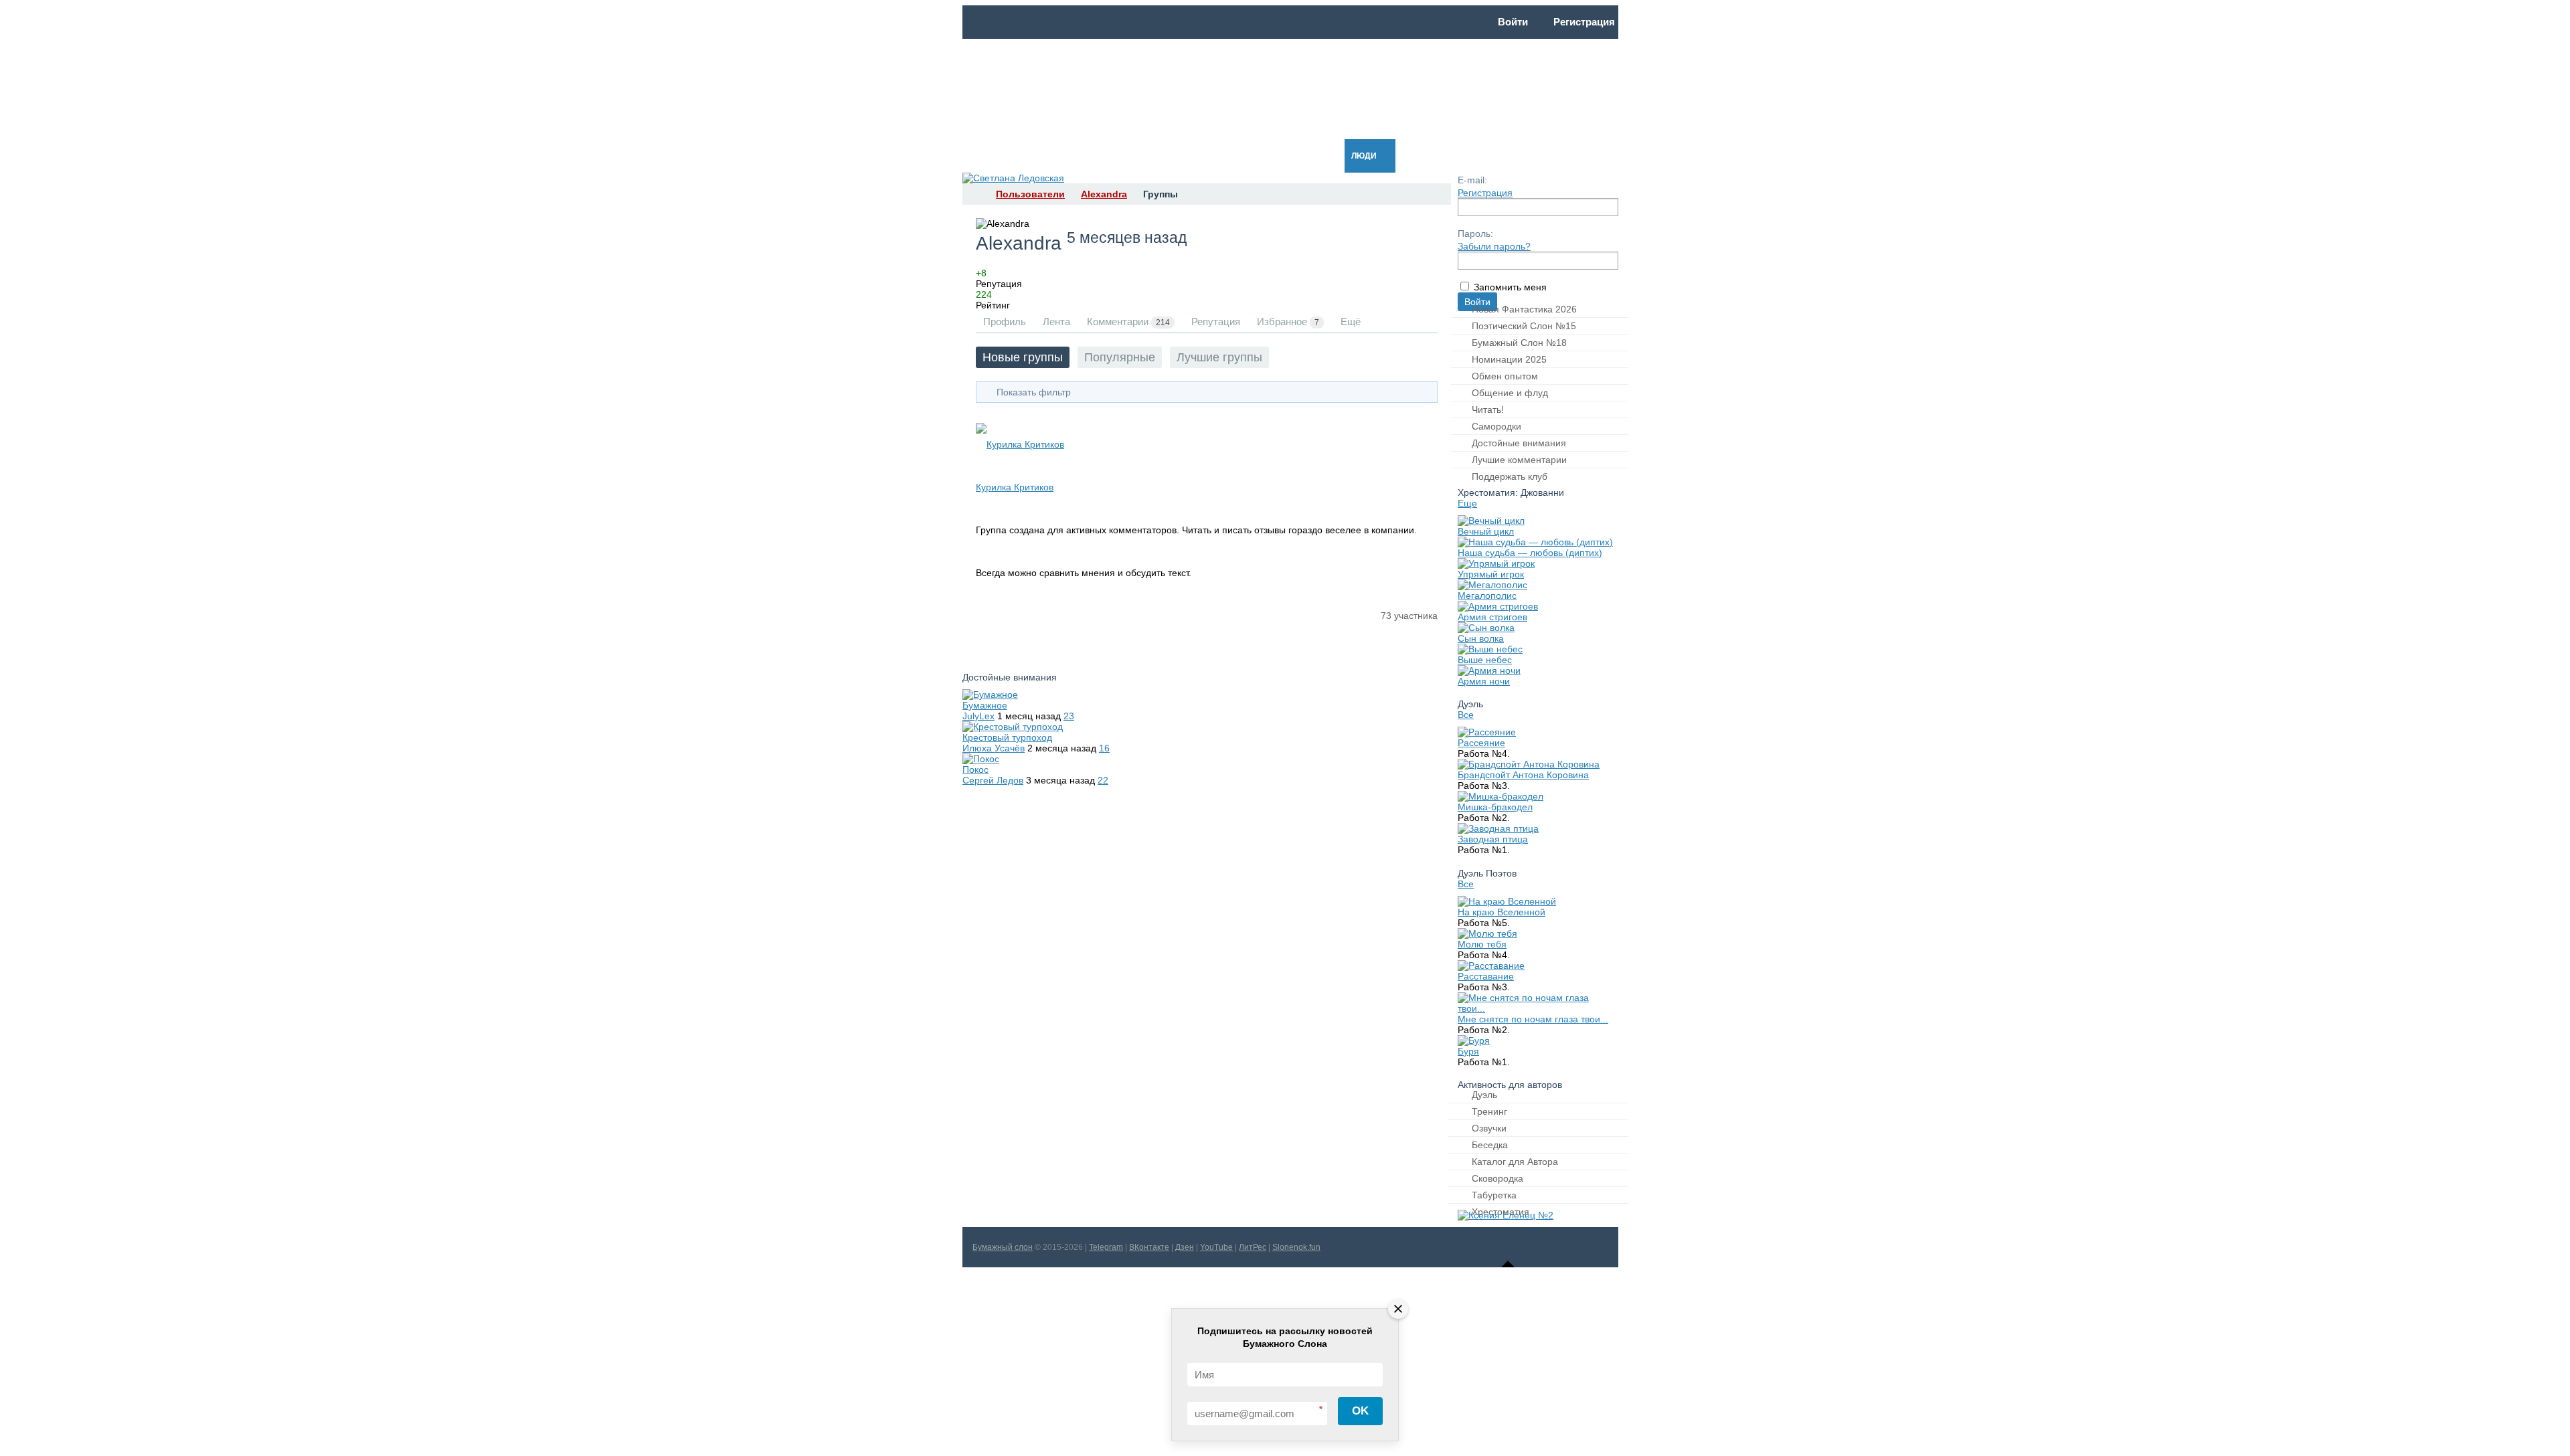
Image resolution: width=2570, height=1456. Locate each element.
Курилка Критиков (1015, 487)
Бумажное (985, 705)
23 (1069, 716)
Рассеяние (1481, 743)
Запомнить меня (1510, 287)
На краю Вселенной (1502, 912)
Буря (1468, 1051)
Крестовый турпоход (1007, 737)
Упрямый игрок (1491, 574)
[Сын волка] (1486, 628)
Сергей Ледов (993, 780)
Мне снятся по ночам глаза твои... (1533, 1019)
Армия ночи (1484, 681)
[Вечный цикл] (1491, 521)
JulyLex (978, 716)
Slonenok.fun (1296, 1247)
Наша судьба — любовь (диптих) (1530, 553)
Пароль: (1475, 234)
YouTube (1216, 1247)
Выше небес (1485, 660)
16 (1104, 748)
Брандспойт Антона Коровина (1523, 775)
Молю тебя (1482, 944)
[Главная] (974, 194)
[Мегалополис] (1492, 585)
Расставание (1486, 976)
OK (1360, 1411)
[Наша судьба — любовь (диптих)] (1535, 542)
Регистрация (1485, 193)
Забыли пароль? (1494, 246)
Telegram (1106, 1247)
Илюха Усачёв (994, 748)
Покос (975, 769)
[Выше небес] (1490, 649)
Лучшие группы (1219, 357)
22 (1103, 780)
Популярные (1120, 357)
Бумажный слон (1003, 1247)
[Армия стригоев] (1498, 606)
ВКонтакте (1149, 1247)
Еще (1467, 503)
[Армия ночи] (1489, 670)
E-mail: (1472, 180)
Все (1466, 715)
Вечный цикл (1486, 531)
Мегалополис (1487, 596)
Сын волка (1481, 638)
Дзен (1185, 1247)
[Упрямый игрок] (1496, 563)
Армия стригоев (1492, 617)
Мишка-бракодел (1495, 807)
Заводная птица (1493, 839)
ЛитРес (1253, 1247)
